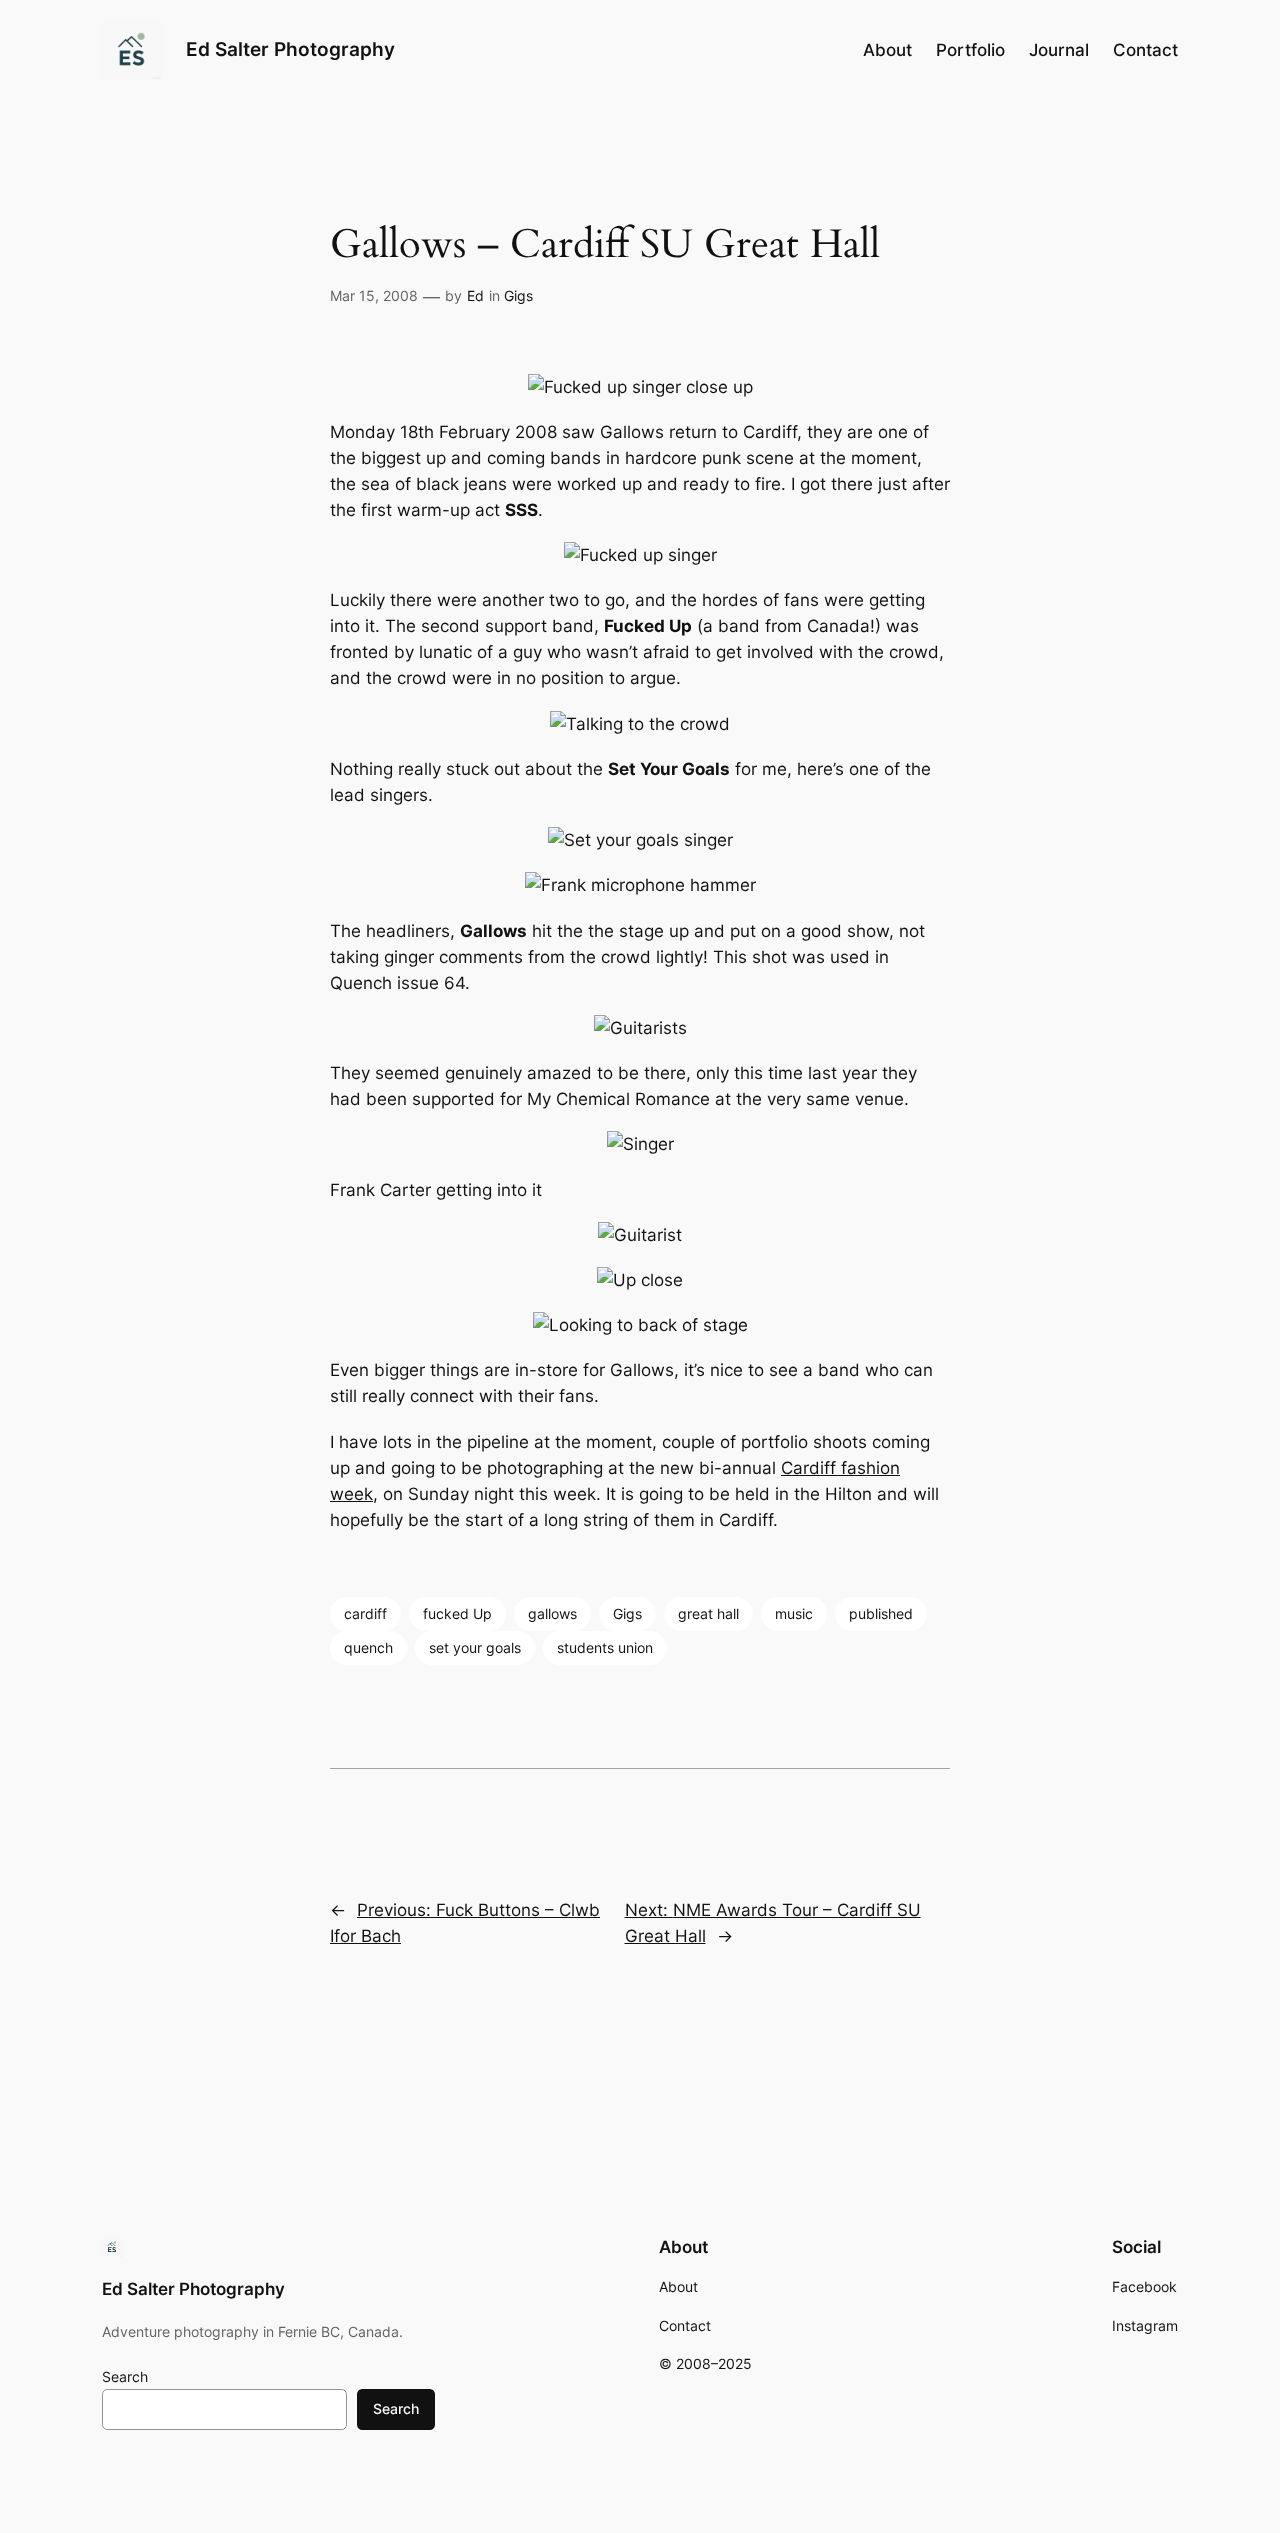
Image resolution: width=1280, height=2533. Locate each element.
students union (605, 1647)
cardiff (365, 1613)
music (794, 1613)
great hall (708, 1613)
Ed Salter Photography (290, 49)
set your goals (475, 1647)
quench (368, 1647)
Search (125, 2376)
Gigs (518, 295)
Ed (475, 295)
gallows (552, 1613)
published (881, 1613)
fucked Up (457, 1613)
